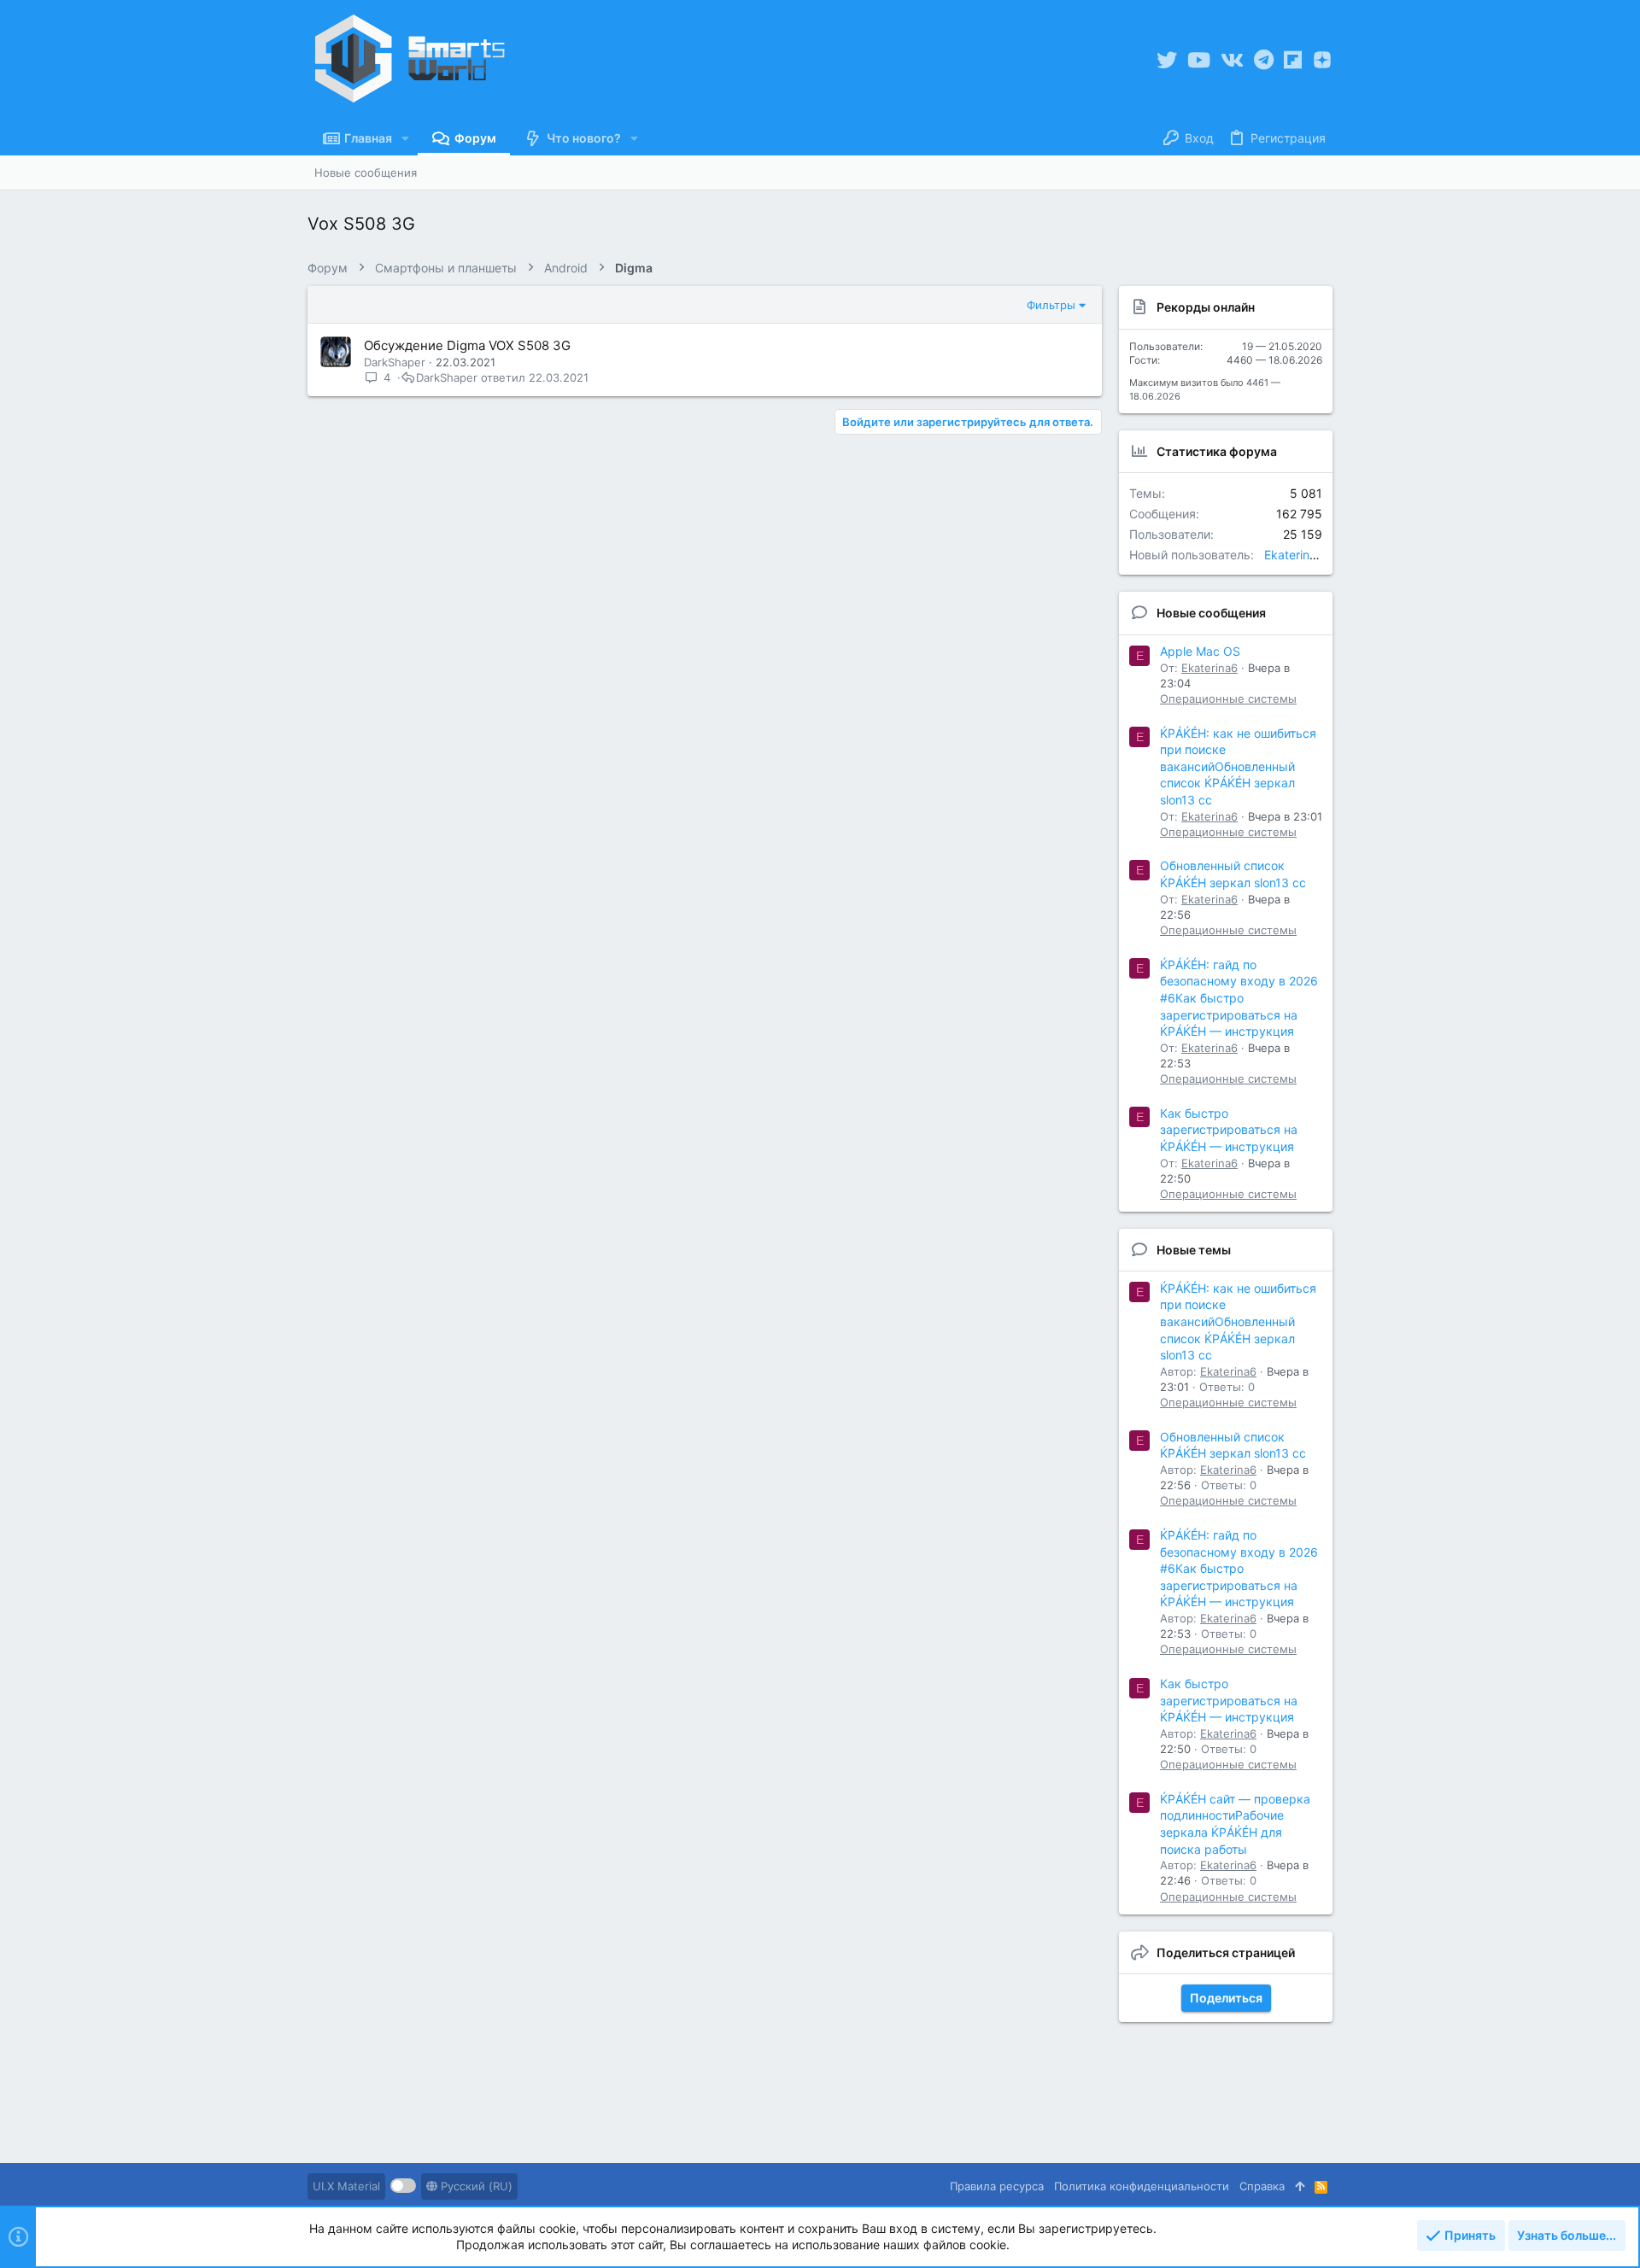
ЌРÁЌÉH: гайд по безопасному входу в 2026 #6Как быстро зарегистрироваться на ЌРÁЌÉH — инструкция (1239, 998)
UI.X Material (346, 2186)
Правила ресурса (997, 2186)
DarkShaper (395, 362)
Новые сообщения (1211, 613)
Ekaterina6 (1294, 555)
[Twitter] (1167, 60)
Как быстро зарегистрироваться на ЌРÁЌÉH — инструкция (1229, 1130)
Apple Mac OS (1200, 651)
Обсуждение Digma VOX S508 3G (467, 345)
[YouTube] (1199, 60)
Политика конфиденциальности (1142, 2186)
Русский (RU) (475, 2186)
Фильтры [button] (1051, 305)
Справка (1262, 2186)
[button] (405, 138)
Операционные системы (1228, 699)
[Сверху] (1300, 2186)
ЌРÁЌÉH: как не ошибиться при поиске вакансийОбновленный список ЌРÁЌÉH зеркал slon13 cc (1238, 766)
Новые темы (1194, 1250)
